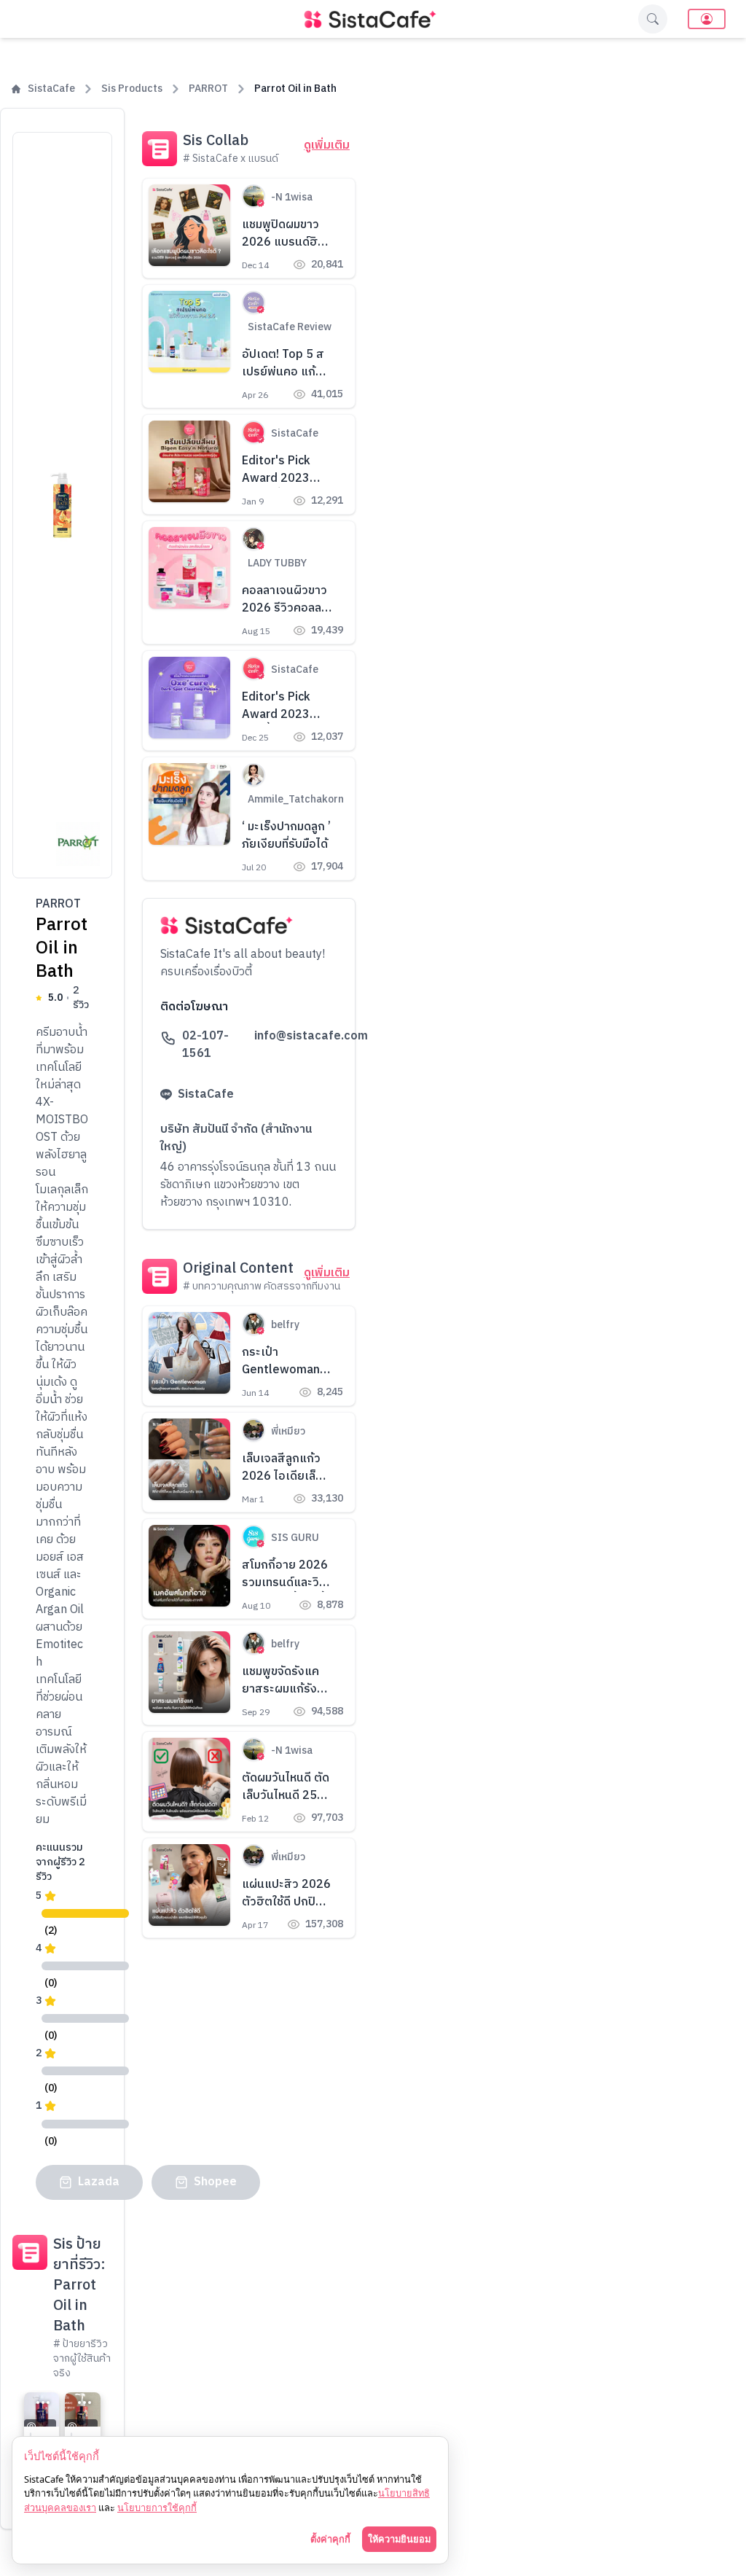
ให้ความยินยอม (399, 2539)
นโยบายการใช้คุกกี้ (157, 2507)
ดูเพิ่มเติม (327, 146)
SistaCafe (51, 89)
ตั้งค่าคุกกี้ (330, 2539)
